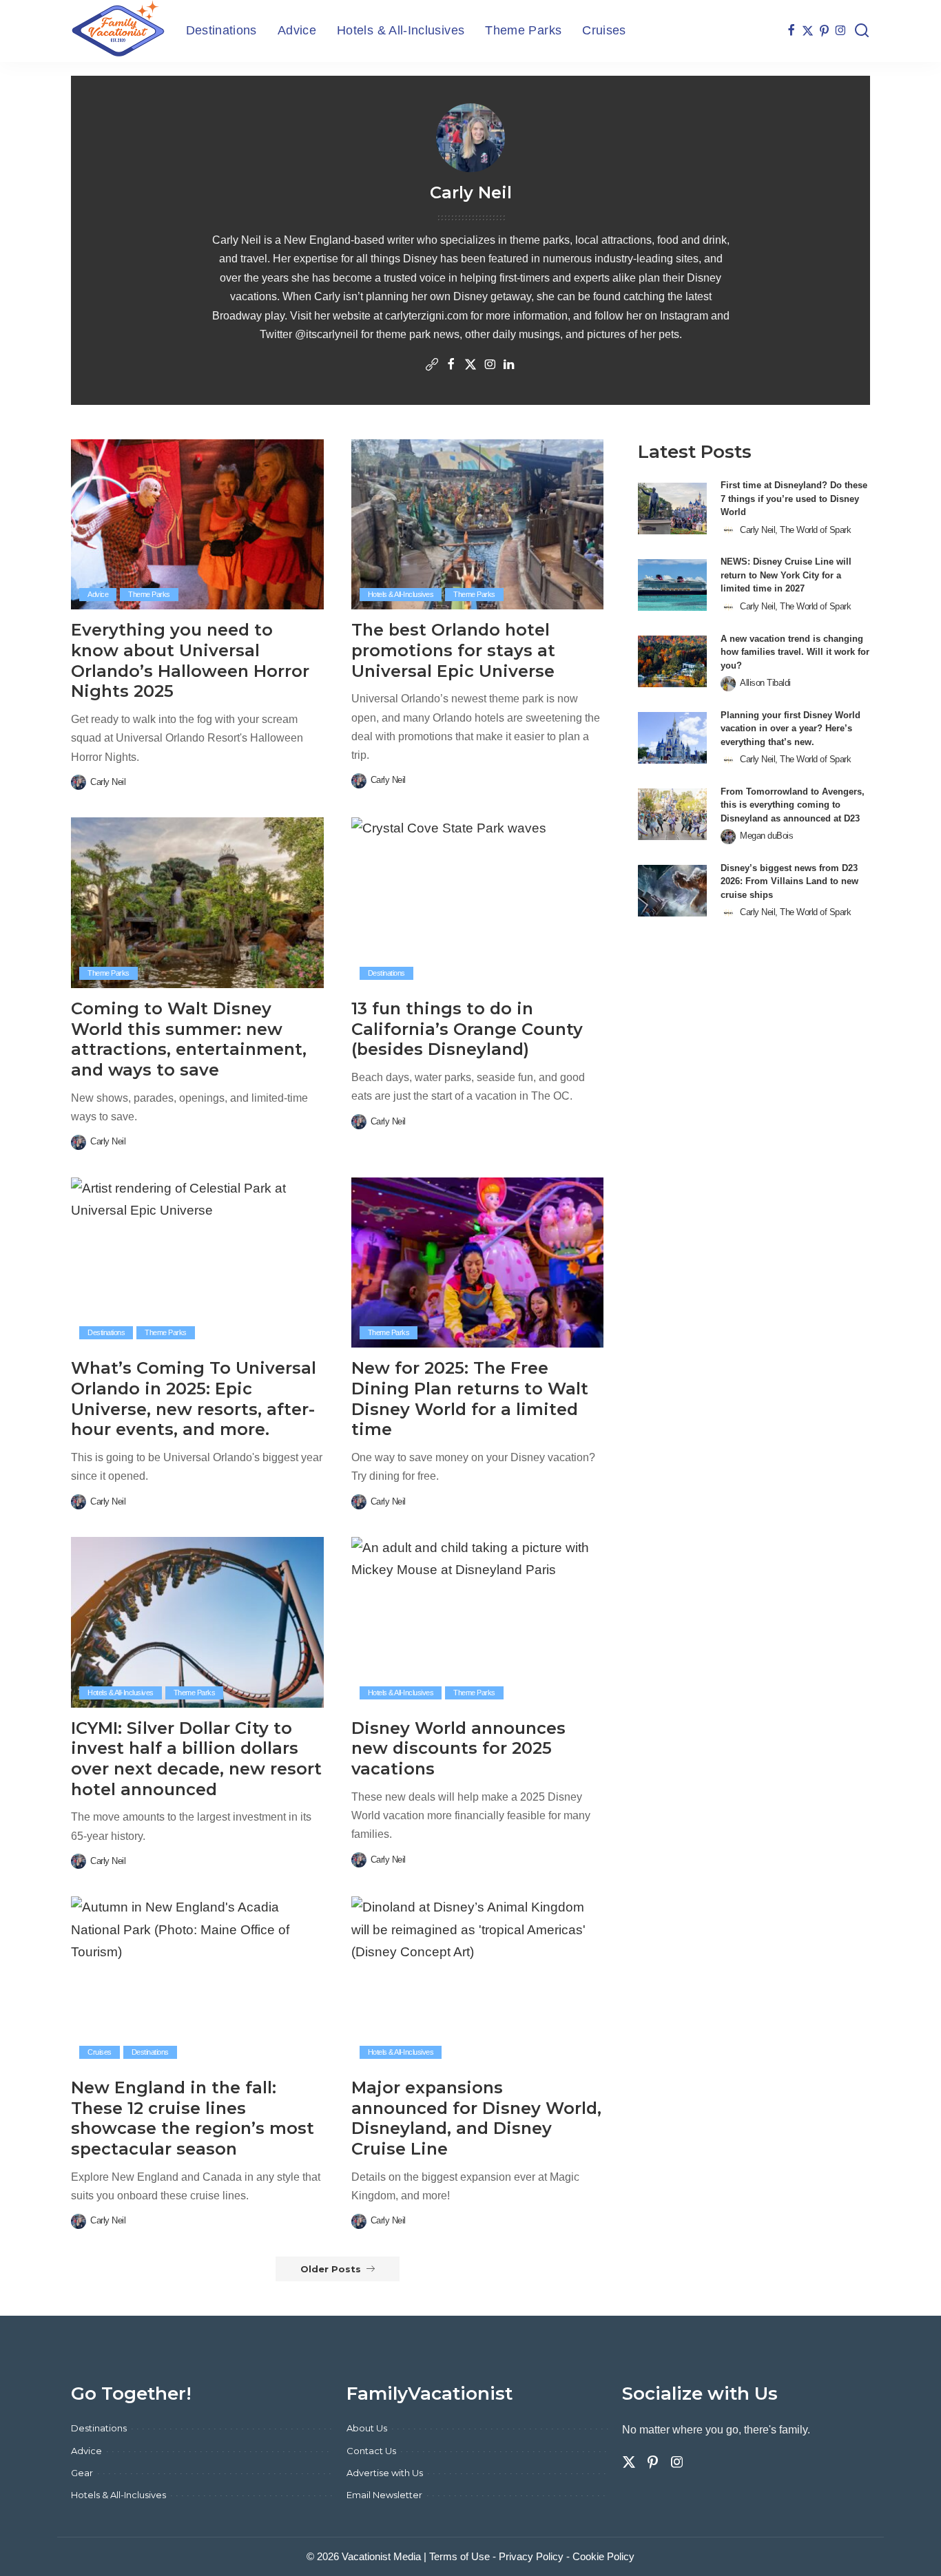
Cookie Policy (603, 2556)
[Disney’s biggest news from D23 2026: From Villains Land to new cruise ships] (672, 891)
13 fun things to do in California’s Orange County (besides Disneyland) (467, 1029)
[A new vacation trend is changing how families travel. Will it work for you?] (672, 661)
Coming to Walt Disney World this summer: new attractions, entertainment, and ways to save (189, 1039)
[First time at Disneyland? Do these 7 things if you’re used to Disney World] (672, 509)
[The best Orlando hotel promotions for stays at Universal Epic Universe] (478, 525)
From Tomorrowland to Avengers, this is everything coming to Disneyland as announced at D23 (793, 805)
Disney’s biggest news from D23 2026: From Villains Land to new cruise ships (789, 881)
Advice (98, 594)
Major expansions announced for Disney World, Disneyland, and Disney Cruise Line (476, 2118)
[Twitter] (808, 31)
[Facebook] (791, 31)
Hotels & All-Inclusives (401, 594)
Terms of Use (459, 2556)
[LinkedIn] (509, 366)
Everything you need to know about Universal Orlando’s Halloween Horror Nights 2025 (190, 660)
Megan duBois (766, 836)
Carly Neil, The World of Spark (795, 530)
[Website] (432, 366)
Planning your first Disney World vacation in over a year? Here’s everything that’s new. (790, 729)
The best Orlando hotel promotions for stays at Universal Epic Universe (453, 650)
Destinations (386, 973)
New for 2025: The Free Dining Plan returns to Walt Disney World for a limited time (470, 1399)
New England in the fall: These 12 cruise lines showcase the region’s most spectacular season (193, 2118)
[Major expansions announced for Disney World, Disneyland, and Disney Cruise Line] (478, 1982)
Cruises (100, 2052)
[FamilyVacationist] (118, 31)
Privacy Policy (531, 2556)
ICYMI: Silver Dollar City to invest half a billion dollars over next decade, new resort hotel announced (196, 1759)
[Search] (862, 31)
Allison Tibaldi (765, 683)
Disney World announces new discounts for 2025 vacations (458, 1748)
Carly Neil (108, 782)
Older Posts (331, 2269)
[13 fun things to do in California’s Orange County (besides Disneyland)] (478, 903)
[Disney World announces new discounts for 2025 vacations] (478, 1622)
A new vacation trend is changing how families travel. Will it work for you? (795, 652)
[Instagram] (841, 31)
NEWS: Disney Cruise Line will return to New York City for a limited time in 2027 (786, 575)
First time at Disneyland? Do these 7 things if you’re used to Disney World (794, 499)
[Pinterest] (824, 31)
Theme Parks (149, 594)
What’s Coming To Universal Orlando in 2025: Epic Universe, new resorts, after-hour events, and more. (194, 1399)
